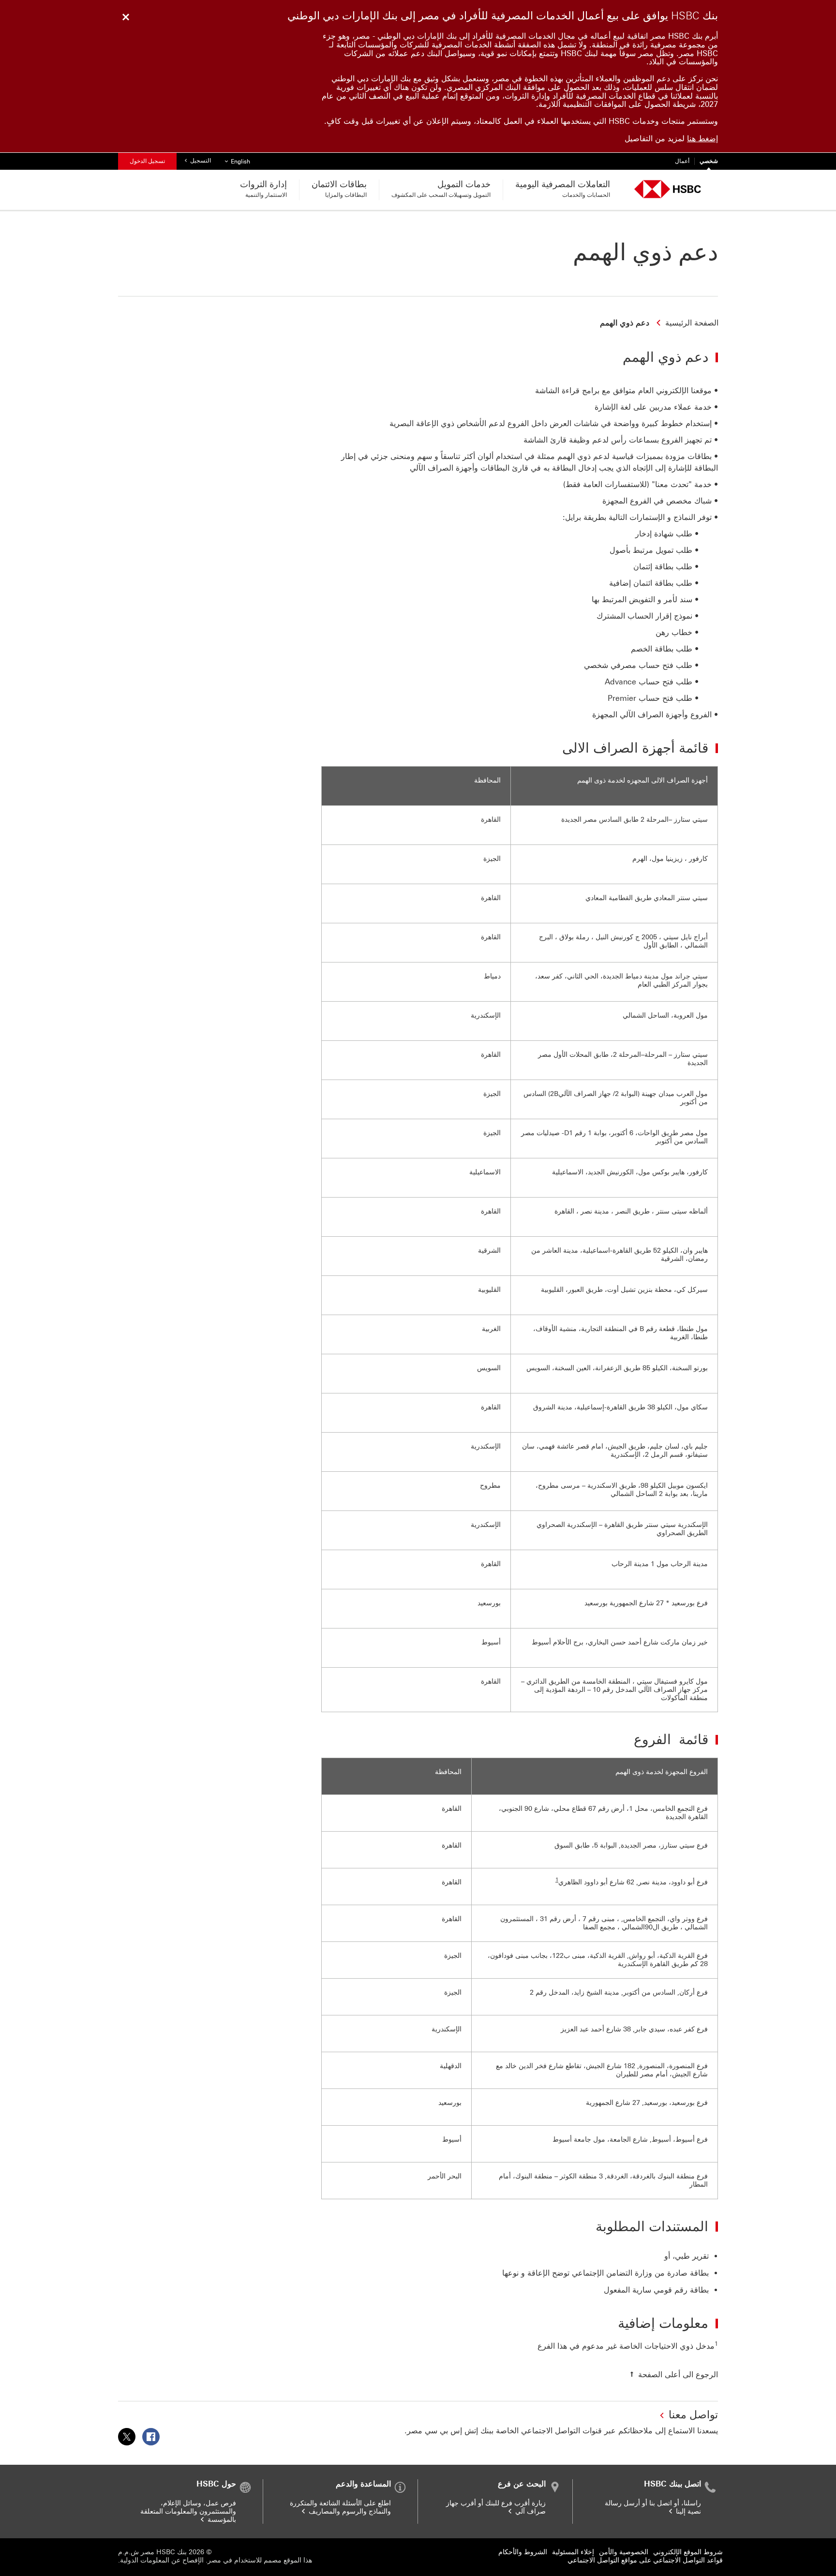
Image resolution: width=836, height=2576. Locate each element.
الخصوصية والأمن (624, 2552)
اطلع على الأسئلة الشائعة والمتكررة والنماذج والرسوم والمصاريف (340, 2507)
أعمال (682, 161)
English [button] (236, 161)
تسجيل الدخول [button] (147, 161)
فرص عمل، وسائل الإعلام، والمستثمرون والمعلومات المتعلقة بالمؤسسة (188, 2511)
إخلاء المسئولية (573, 2552)
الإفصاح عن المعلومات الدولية (162, 2560)
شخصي (709, 161)
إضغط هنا (702, 139)
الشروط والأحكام (523, 2552)
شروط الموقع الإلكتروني (688, 2552)
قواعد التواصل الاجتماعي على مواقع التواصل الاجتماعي (645, 2560)
